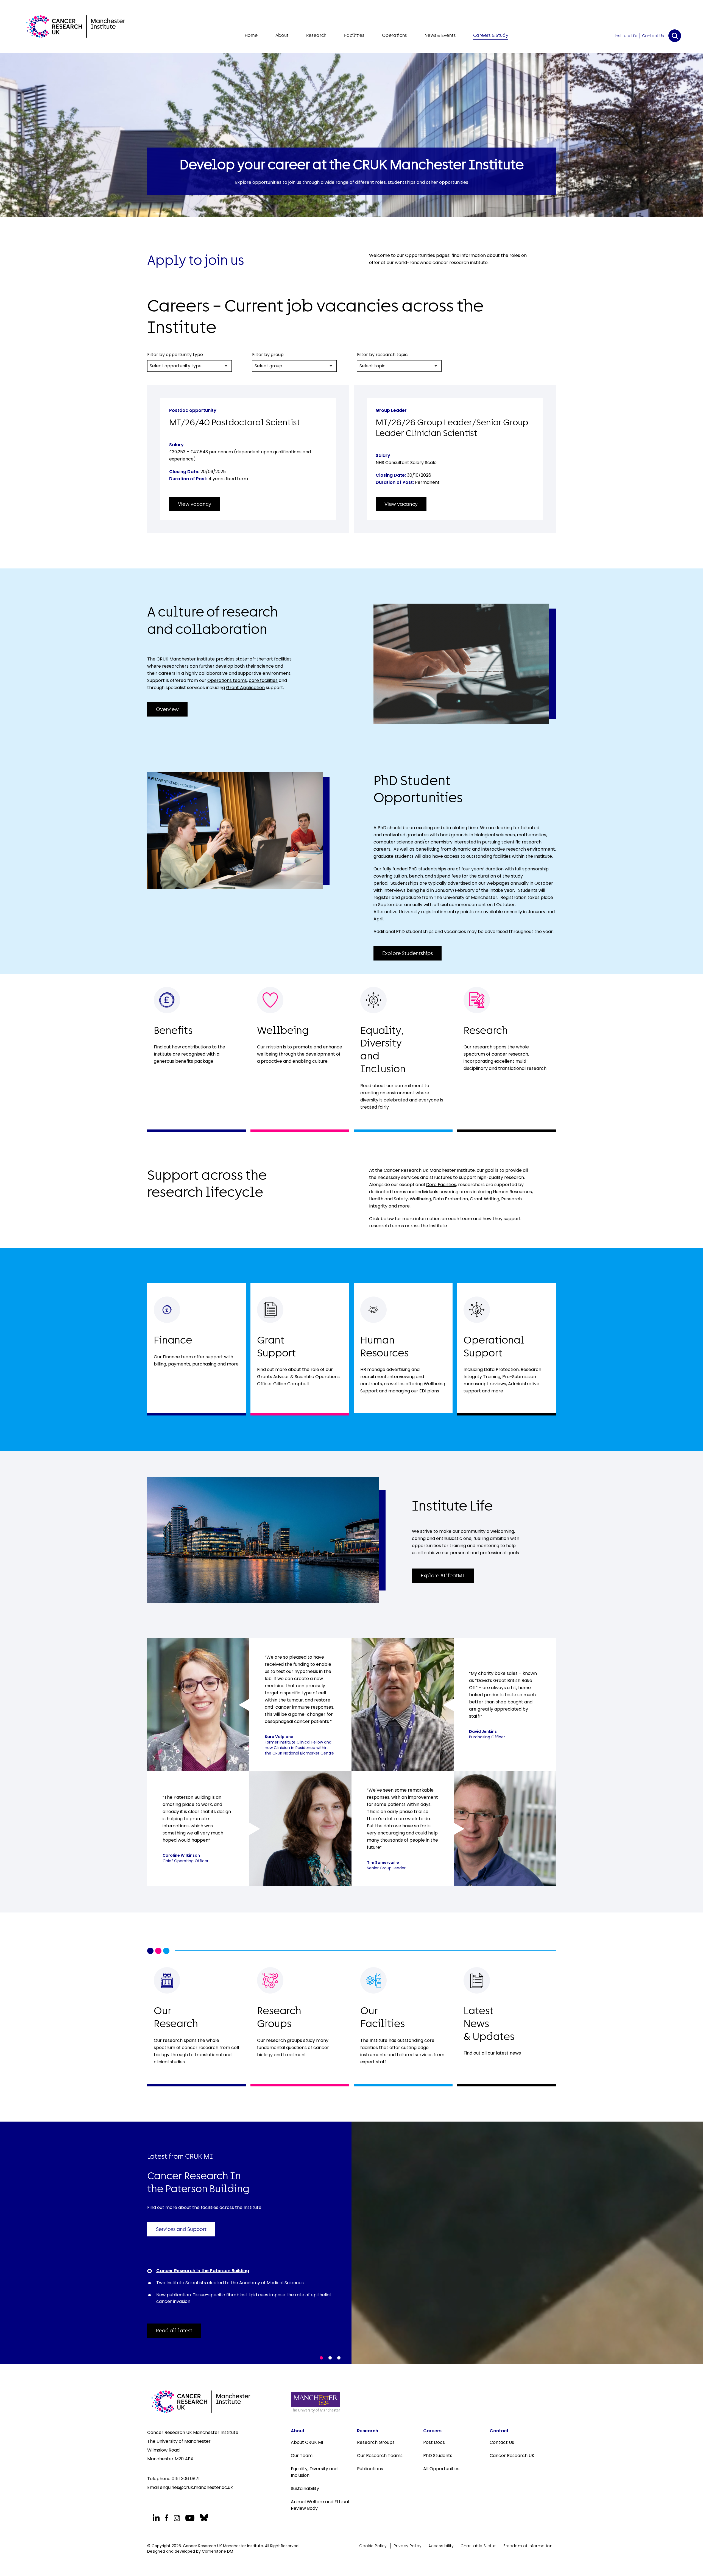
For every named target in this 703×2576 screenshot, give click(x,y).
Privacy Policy (408, 2546)
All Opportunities (441, 2469)
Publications (370, 2469)
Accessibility (441, 2546)
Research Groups (376, 2442)
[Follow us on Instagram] (177, 2518)
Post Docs (434, 2442)
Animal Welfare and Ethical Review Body (320, 2505)
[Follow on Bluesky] (203, 2518)
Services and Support (181, 2229)
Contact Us (653, 36)
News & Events (440, 35)
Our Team (302, 2456)
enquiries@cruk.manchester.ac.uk (196, 2487)
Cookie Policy (373, 2546)
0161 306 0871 (186, 2479)
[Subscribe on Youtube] (190, 2518)
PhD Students (438, 2456)
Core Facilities (441, 1185)
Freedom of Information (528, 2546)
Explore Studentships (408, 953)
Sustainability (305, 2488)
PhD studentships (427, 869)
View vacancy (195, 504)
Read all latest (174, 2331)
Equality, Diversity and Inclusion (314, 2472)
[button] (321, 2358)
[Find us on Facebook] (167, 2518)
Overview (167, 709)
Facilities (354, 35)
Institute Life (626, 36)
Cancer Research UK (512, 2456)
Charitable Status (479, 2546)
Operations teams (227, 680)
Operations (394, 35)
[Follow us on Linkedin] (156, 2518)
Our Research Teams (380, 2456)
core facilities (263, 680)
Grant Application (245, 688)
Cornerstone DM (217, 2551)
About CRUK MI (307, 2442)
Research (316, 35)
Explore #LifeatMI (443, 1576)
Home (251, 35)
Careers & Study (491, 35)
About (282, 35)
